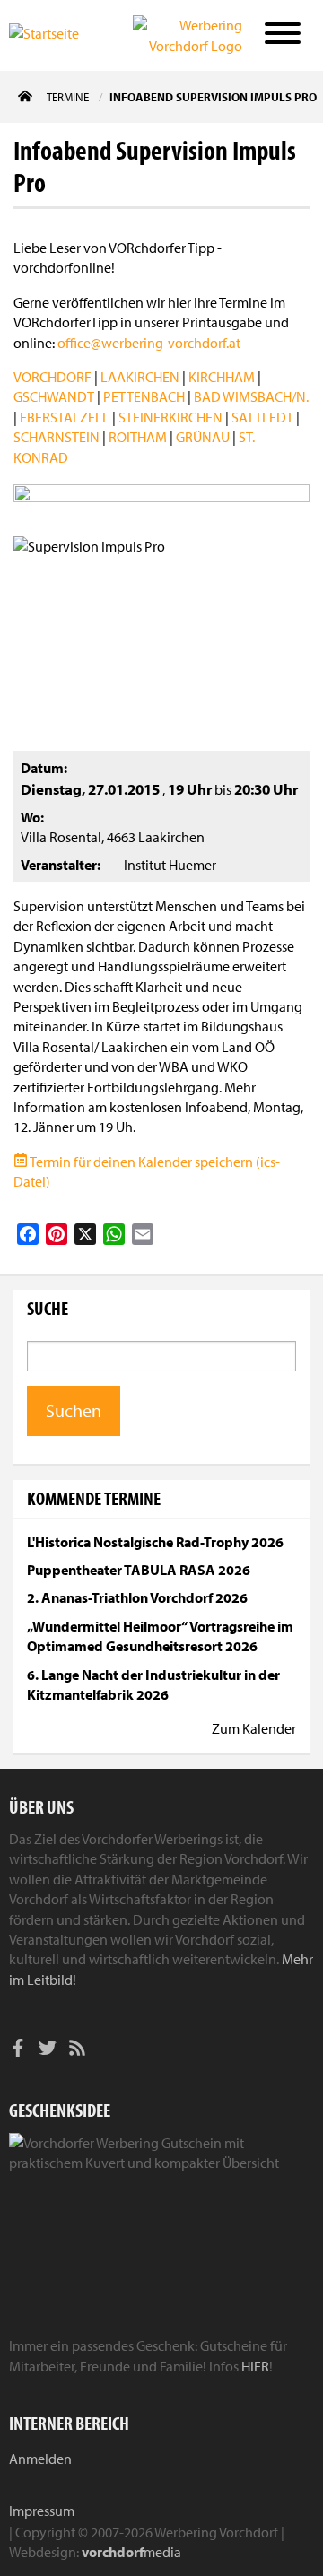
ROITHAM (138, 437)
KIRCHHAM (222, 377)
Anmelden (40, 2459)
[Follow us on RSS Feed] (77, 2050)
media (131, 2552)
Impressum (42, 2511)
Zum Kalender (254, 1728)
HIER (255, 2366)
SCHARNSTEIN (57, 437)
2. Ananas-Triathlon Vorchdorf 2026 (137, 1597)
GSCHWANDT (54, 396)
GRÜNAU (203, 437)
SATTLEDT (262, 417)
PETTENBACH (144, 396)
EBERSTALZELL (65, 417)
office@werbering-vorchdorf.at (149, 343)
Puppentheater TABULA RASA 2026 (139, 1570)
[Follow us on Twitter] (48, 2050)
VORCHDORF (52, 377)
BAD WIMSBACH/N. (251, 396)
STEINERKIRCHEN (170, 417)
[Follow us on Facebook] (18, 2050)
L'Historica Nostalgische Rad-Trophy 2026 (155, 1542)
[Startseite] (57, 34)
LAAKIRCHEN (140, 377)
